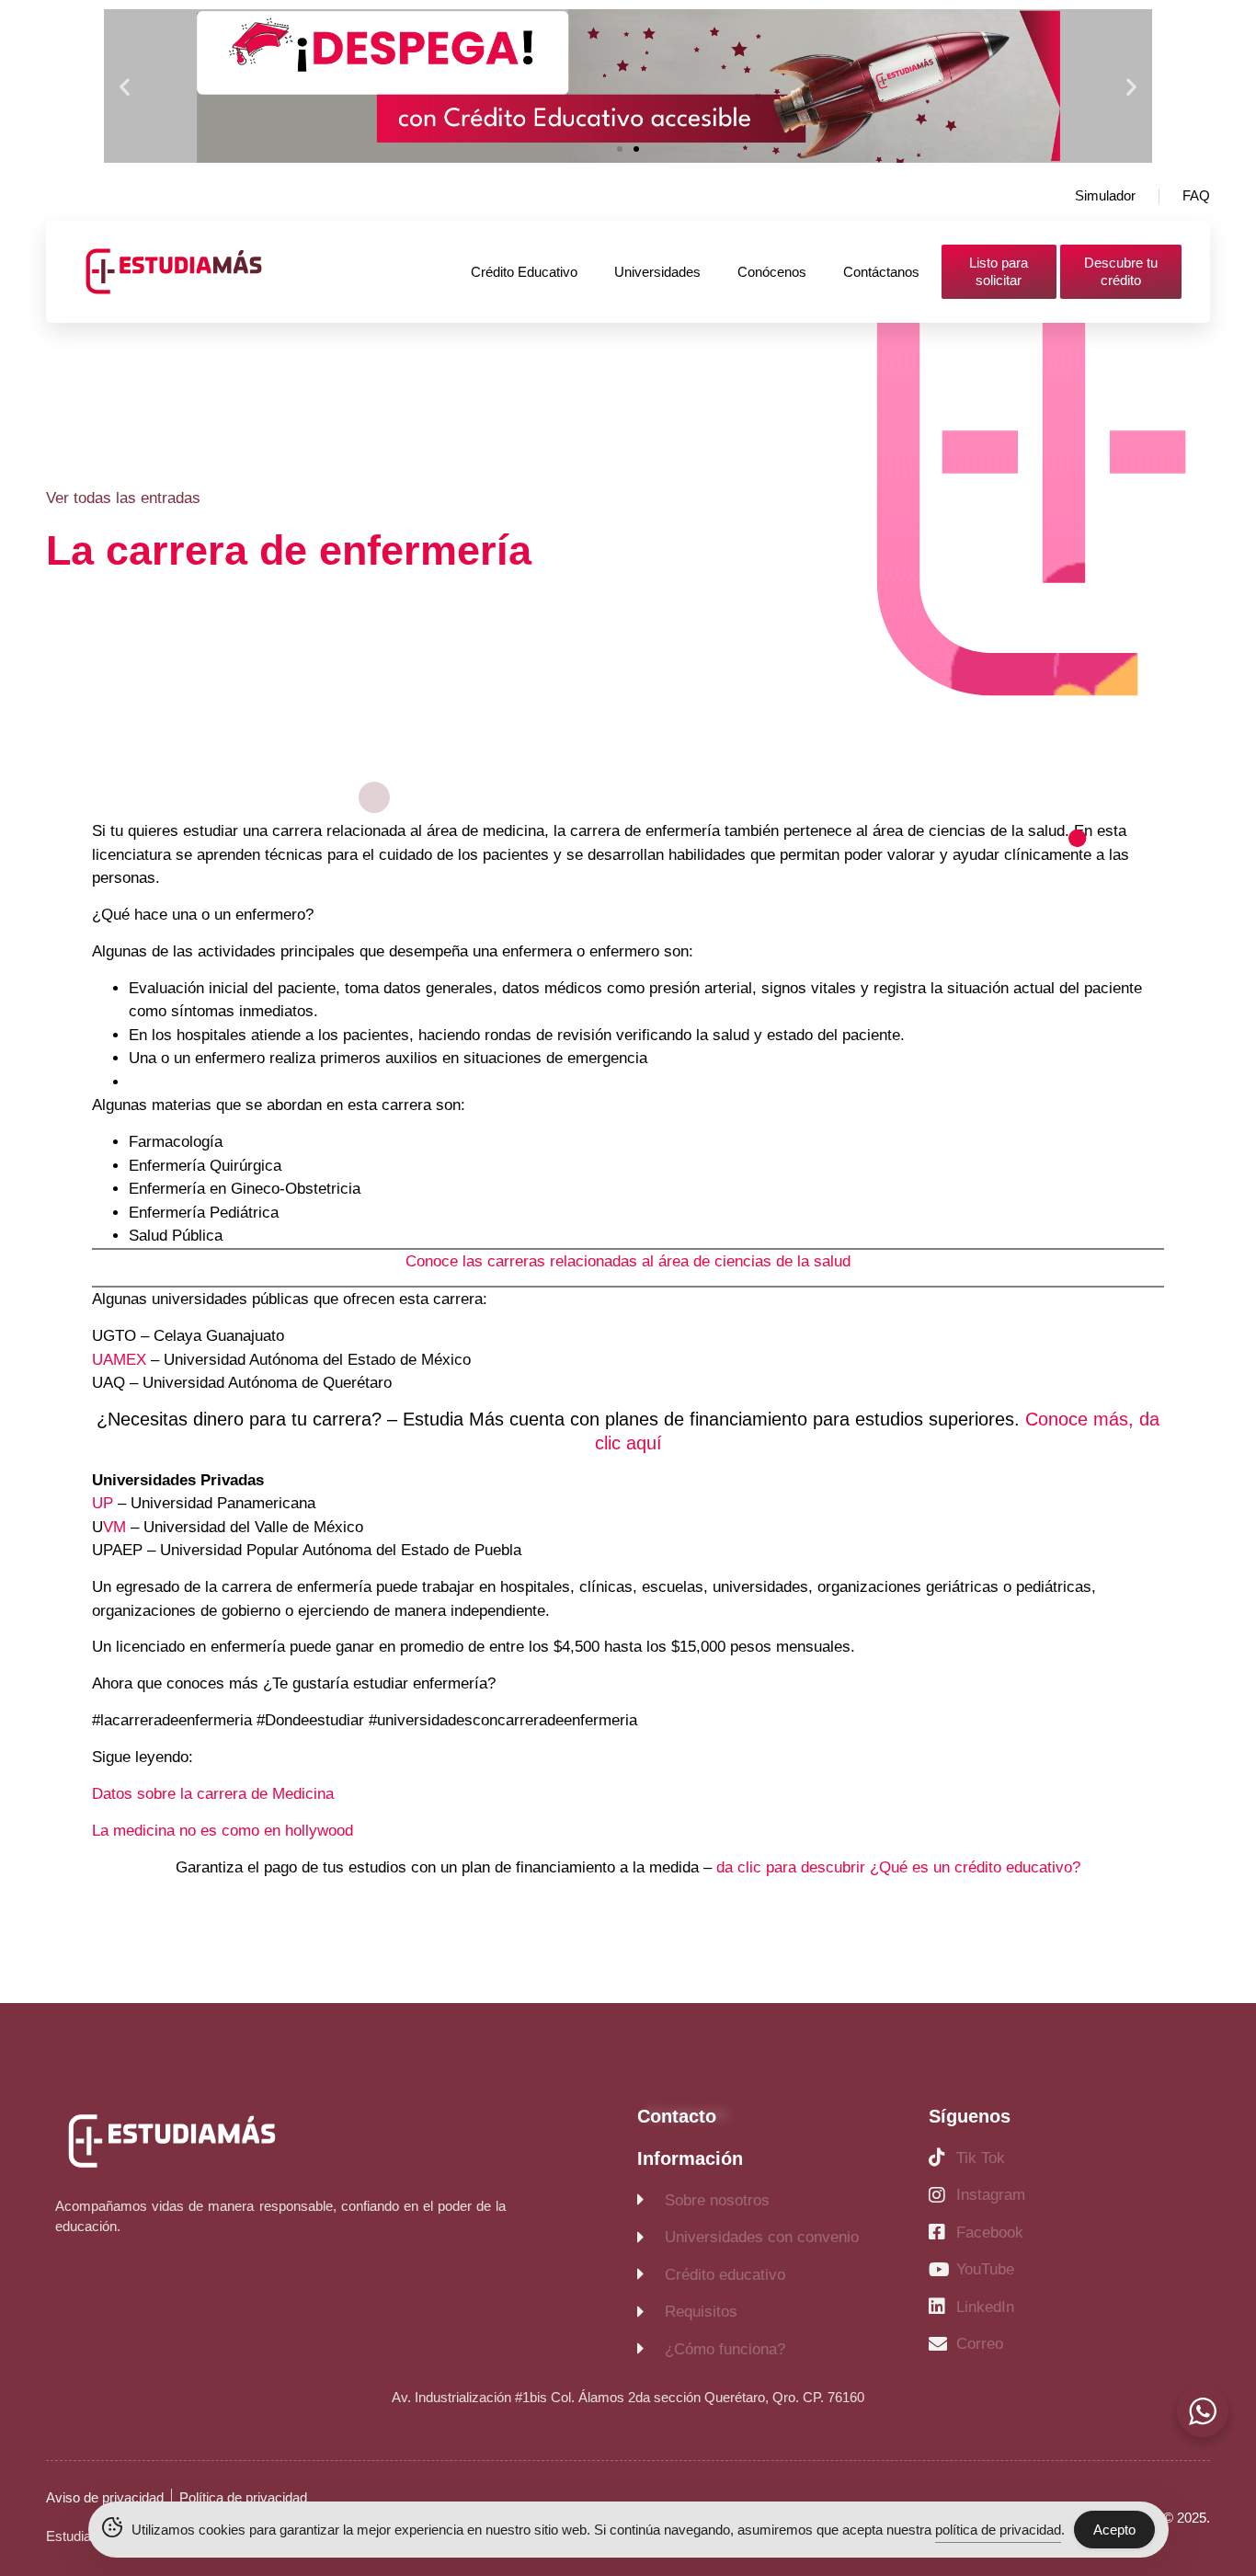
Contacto (677, 2116)
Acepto (1114, 2530)
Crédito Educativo (524, 272)
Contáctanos (881, 272)
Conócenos (772, 272)
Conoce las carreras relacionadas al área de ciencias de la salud (628, 1261)
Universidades (657, 272)
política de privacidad (998, 2530)
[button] (125, 86)
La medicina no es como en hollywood (223, 1831)
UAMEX (119, 1360)
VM (114, 1527)
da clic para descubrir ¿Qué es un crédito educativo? (898, 1867)
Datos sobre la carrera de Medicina (213, 1794)
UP (103, 1503)
